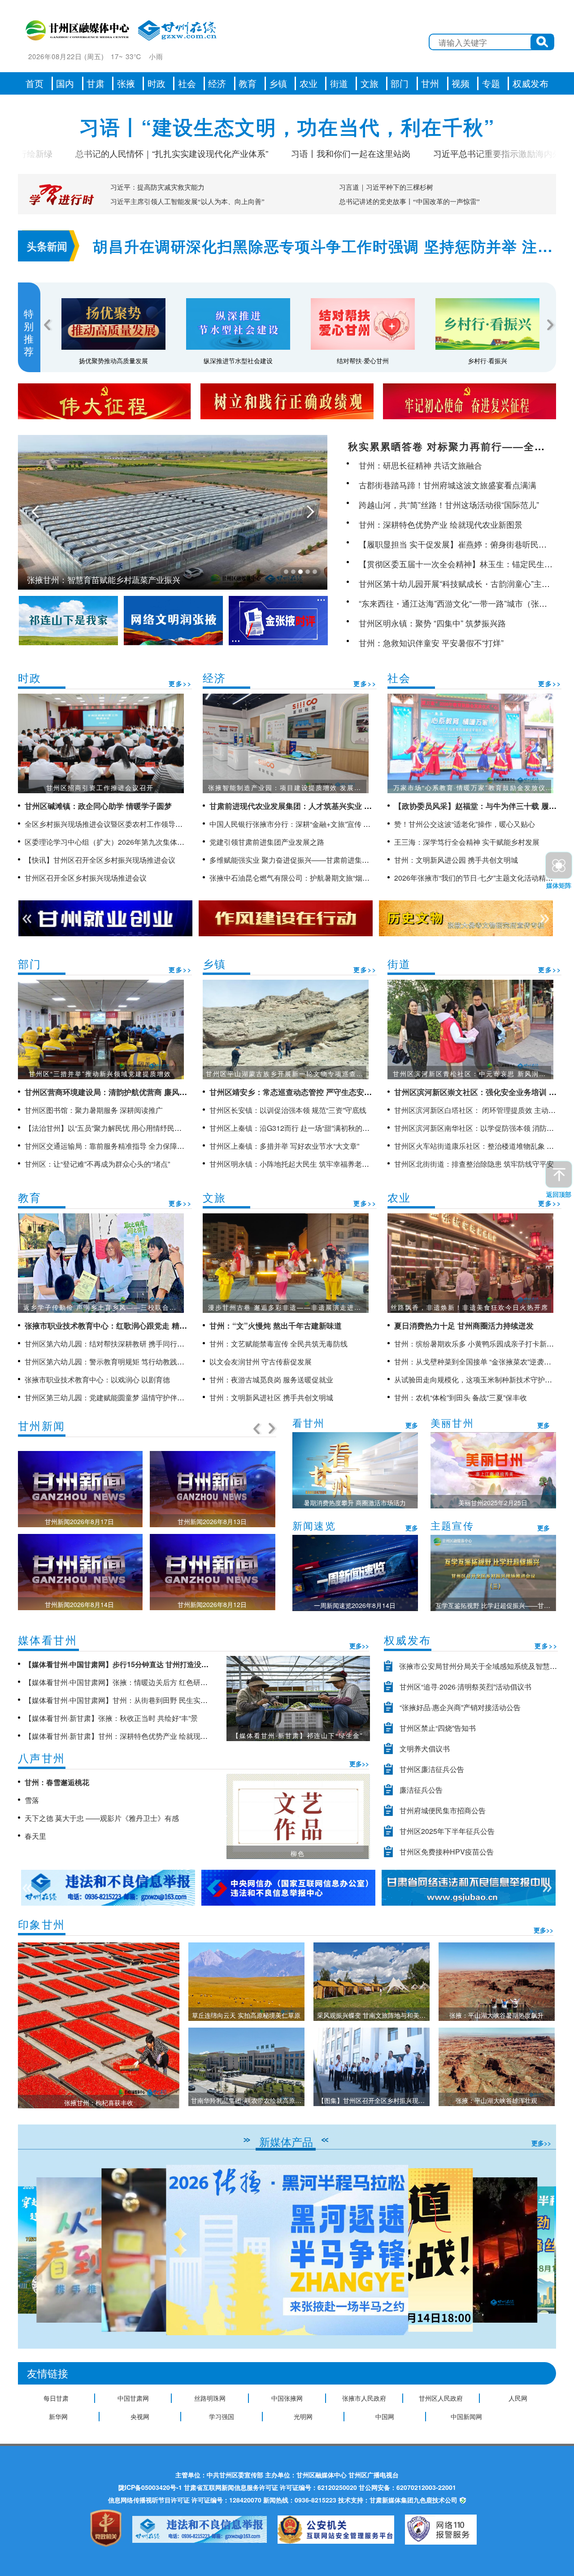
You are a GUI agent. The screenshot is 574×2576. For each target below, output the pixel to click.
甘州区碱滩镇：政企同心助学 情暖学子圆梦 (98, 806)
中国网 (385, 2416)
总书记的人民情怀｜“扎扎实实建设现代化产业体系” (104, 153)
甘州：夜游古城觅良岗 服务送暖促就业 (271, 1379)
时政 (157, 83)
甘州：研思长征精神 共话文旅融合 (420, 465)
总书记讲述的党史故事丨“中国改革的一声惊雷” (409, 202)
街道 (339, 83)
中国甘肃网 (133, 2398)
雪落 (32, 1800)
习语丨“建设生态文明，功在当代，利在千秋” (287, 126)
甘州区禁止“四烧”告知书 (438, 1728)
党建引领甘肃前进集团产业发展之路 (267, 842)
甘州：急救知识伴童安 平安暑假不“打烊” (431, 643)
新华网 (58, 2416)
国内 (65, 83)
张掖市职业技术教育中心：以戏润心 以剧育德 (97, 1379)
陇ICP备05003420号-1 (150, 2487)
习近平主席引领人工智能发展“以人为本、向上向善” (187, 202)
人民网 (518, 2398)
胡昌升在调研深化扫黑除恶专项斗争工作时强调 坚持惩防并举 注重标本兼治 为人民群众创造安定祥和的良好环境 (323, 247)
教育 (248, 83)
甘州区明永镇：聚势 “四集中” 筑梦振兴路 (432, 623)
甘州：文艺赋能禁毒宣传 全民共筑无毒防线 (278, 1344)
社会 (187, 83)
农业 (309, 83)
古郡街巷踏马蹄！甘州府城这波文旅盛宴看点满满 (448, 485)
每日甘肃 (56, 2398)
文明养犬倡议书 (425, 1748)
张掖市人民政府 (364, 2398)
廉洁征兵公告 (421, 1790)
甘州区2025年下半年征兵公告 (447, 1831)
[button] (546, 2250)
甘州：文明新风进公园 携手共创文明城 (456, 860)
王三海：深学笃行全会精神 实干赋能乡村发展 (467, 842)
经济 (217, 83)
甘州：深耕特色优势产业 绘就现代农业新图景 (441, 524)
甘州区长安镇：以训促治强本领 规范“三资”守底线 (288, 1110)
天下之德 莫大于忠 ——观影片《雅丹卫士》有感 (102, 1818)
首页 (35, 83)
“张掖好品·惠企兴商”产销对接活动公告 (460, 1707)
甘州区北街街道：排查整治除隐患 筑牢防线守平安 (474, 1164)
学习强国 (222, 2416)
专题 (491, 83)
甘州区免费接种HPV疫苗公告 (447, 1852)
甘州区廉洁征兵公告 (432, 1769)
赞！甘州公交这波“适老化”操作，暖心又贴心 (465, 824)
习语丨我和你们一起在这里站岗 (283, 153)
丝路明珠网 (210, 2398)
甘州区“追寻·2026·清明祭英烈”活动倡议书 (465, 1687)
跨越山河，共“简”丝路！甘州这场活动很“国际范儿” (449, 504)
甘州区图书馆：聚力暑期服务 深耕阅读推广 (94, 1110)
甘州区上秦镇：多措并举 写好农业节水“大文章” (284, 1146)
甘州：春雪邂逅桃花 (57, 1782)
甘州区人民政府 (441, 2398)
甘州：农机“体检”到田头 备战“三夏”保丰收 (461, 1397)
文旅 (370, 83)
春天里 (35, 1836)
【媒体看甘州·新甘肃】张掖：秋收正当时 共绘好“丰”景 (111, 1718)
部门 (400, 83)
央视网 (140, 2416)
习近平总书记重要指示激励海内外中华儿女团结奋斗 (464, 153)
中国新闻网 (466, 2416)
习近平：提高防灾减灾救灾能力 (157, 187)
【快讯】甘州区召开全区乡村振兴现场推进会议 (100, 860)
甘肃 (96, 83)
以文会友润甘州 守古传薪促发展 (261, 1362)
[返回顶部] (559, 1174)
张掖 (126, 83)
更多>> (180, 683)
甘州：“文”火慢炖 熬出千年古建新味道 (276, 1325)
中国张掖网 (287, 2398)
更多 (412, 1425)
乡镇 (278, 83)
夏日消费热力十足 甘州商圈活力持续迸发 (464, 1325)
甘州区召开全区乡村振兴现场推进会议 (86, 878)
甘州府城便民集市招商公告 (443, 1810)
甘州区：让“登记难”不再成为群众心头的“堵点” (97, 1164)
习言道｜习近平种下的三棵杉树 (386, 187)
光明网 (303, 2416)
